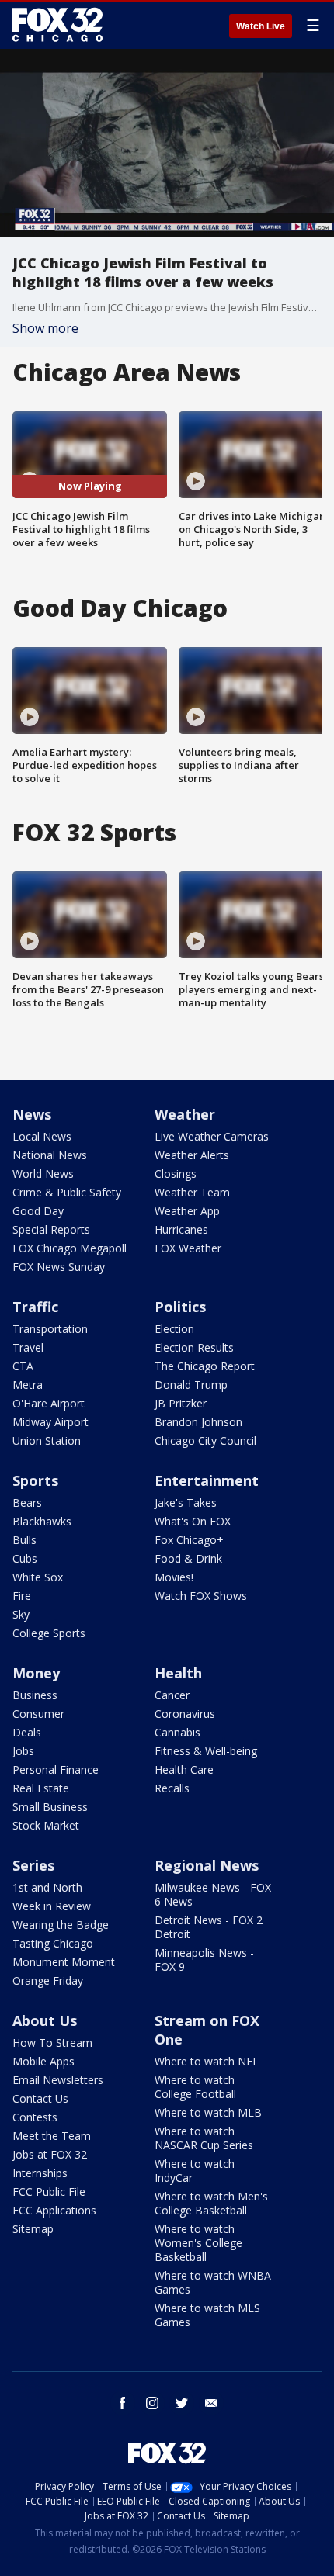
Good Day (38, 1211)
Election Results (194, 1347)
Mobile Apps (43, 2061)
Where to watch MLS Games (207, 2315)
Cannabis (177, 1732)
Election (174, 1329)
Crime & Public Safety (67, 1192)
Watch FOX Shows (201, 1596)
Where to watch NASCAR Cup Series (204, 2138)
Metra (28, 1385)
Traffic (35, 1307)
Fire (22, 1596)
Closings (176, 1174)
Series (33, 1865)
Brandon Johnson (198, 1422)
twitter (182, 2403)
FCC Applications (54, 2210)
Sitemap (33, 2229)
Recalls (172, 1788)
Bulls (24, 1540)
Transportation (50, 1329)
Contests (35, 2117)
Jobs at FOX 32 (50, 2154)
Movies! (174, 1577)
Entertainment (207, 1480)
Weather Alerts (192, 1155)
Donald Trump (191, 1385)
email (211, 2403)
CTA (23, 1366)
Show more (45, 328)
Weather (185, 1114)
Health (178, 1673)
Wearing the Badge (61, 1925)
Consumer (38, 1714)
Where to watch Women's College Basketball (198, 2243)
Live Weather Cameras (212, 1136)
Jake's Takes (186, 1503)
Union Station (47, 1440)
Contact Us (40, 2098)
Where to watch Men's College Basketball (211, 2203)
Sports (35, 1480)
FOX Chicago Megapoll (70, 1248)
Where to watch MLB (208, 2112)
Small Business (50, 1807)
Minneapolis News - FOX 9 (204, 1960)
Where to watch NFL (207, 2061)
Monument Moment (64, 1962)
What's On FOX (193, 1521)
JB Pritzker (181, 1403)
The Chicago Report (205, 1366)
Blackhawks (42, 1521)
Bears (27, 1503)
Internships (40, 2173)
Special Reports (51, 1229)
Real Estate (41, 1788)
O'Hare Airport (49, 1403)
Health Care (184, 1769)
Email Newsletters (58, 2080)
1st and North (47, 1887)
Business (35, 1695)
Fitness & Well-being (206, 1751)
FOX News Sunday (59, 1267)
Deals (27, 1732)
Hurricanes (181, 1229)
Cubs (25, 1558)
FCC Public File (49, 2192)
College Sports (49, 1633)
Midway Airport (50, 1422)
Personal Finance (56, 1769)
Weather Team (192, 1192)
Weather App (187, 1211)
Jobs (23, 1751)
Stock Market (46, 1825)
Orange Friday (48, 1980)
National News (50, 1155)
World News (43, 1174)
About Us (45, 2020)
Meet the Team (52, 2136)
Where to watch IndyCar (195, 2171)
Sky (21, 1614)
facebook (123, 2403)
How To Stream (52, 2043)
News (32, 1114)
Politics (180, 1307)
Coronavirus (185, 1714)
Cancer (172, 1695)
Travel (28, 1347)
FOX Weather (188, 1248)
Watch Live (261, 26)
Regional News (207, 1865)
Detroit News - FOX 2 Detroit (209, 1927)
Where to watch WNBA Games (213, 2282)
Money (36, 1673)
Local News (42, 1136)
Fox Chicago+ (189, 1540)
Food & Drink (188, 1558)
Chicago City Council (205, 1440)
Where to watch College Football (195, 2087)
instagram (152, 2403)
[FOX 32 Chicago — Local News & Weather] (57, 25)
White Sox (38, 1577)
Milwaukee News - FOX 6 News (213, 1894)
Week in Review (52, 1906)
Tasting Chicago (53, 1943)
